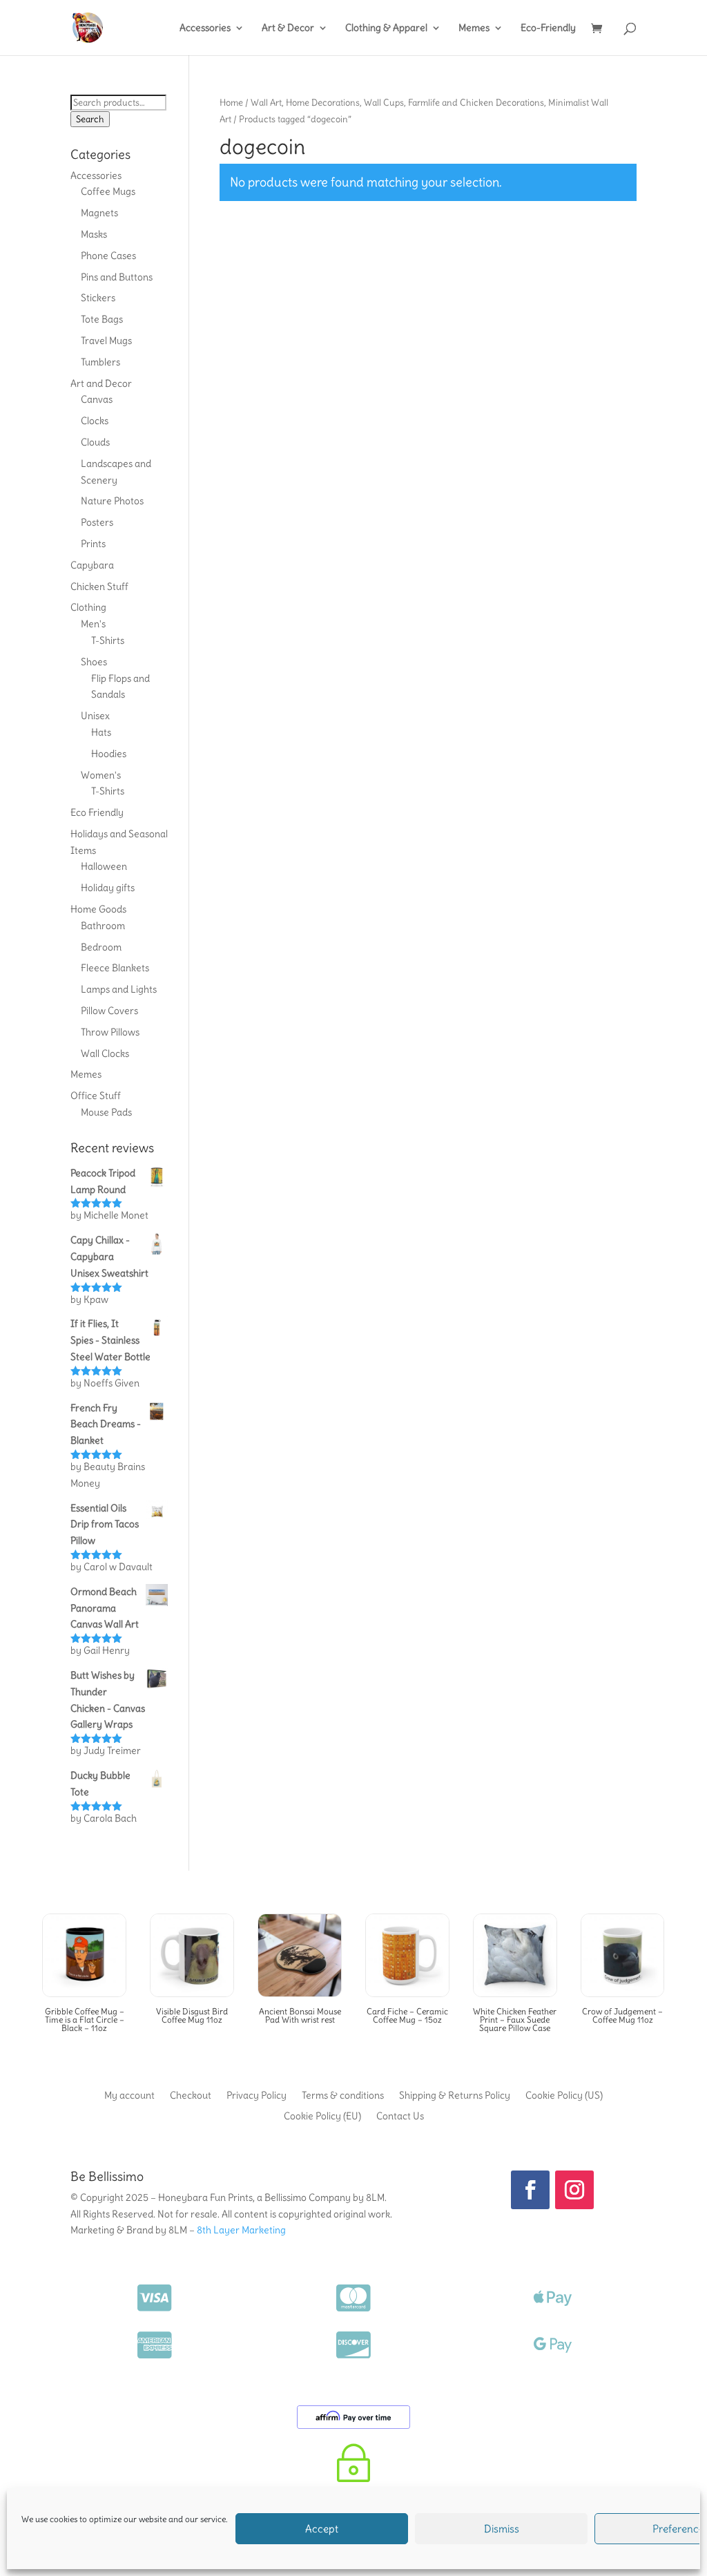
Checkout (191, 2095)
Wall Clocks (105, 1053)
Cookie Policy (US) (564, 2095)
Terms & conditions (343, 2095)
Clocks (95, 421)
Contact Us (400, 2115)
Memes (474, 28)
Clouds (95, 442)
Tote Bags (102, 319)
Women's (101, 775)
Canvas (97, 399)
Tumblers (100, 362)
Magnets (99, 213)
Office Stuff (96, 1096)
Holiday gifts (108, 888)
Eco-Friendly (548, 28)
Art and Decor (101, 383)
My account (129, 2095)
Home (231, 102)
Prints (93, 544)
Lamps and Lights (119, 989)
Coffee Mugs (108, 191)
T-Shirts (108, 640)
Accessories (205, 28)
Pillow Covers (109, 1011)
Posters (97, 522)
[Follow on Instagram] (574, 2190)
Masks (94, 234)
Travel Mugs (106, 341)
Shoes (94, 662)
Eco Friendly (97, 812)
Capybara (92, 565)
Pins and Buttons (117, 277)
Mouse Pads (106, 1112)
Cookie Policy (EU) (322, 2115)
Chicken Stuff (99, 586)
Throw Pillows (110, 1032)
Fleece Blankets (115, 968)
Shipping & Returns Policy (455, 2095)
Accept (322, 2529)
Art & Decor (288, 28)
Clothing (88, 607)
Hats (101, 732)
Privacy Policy (256, 2095)
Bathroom (103, 926)
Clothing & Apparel (386, 28)
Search (90, 119)
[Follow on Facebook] (530, 2190)
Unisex (95, 716)
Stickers (98, 298)
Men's (93, 624)
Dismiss (502, 2529)
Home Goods (98, 909)
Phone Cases (108, 256)
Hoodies (109, 754)
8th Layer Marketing (241, 2230)
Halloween (104, 866)
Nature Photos (112, 501)
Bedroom (101, 947)
